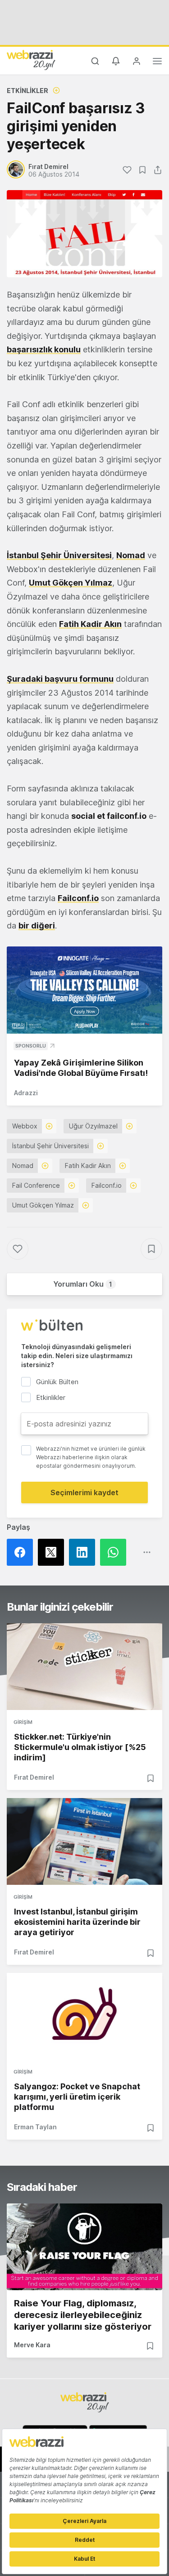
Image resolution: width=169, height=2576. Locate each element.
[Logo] (31, 60)
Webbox (25, 1126)
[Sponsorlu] (84, 990)
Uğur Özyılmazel (93, 1126)
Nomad (131, 555)
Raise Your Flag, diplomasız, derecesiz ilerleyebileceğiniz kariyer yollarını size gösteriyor (83, 2315)
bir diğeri (37, 926)
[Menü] (157, 62)
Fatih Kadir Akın (90, 624)
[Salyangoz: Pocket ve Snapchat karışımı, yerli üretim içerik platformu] (84, 2016)
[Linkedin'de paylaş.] (84, 1552)
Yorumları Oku (83, 1284)
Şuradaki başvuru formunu (60, 679)
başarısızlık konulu (44, 349)
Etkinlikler (27, 91)
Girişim (23, 1722)
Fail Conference (36, 1185)
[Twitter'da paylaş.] (53, 1552)
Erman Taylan (35, 2127)
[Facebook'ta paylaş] (22, 1552)
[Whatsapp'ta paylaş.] (116, 1552)
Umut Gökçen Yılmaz (71, 583)
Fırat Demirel (34, 1777)
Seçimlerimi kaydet (84, 1492)
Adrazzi (26, 1093)
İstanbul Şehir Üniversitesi (59, 555)
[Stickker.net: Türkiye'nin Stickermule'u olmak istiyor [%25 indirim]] (84, 1667)
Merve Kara (32, 2345)
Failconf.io (78, 898)
